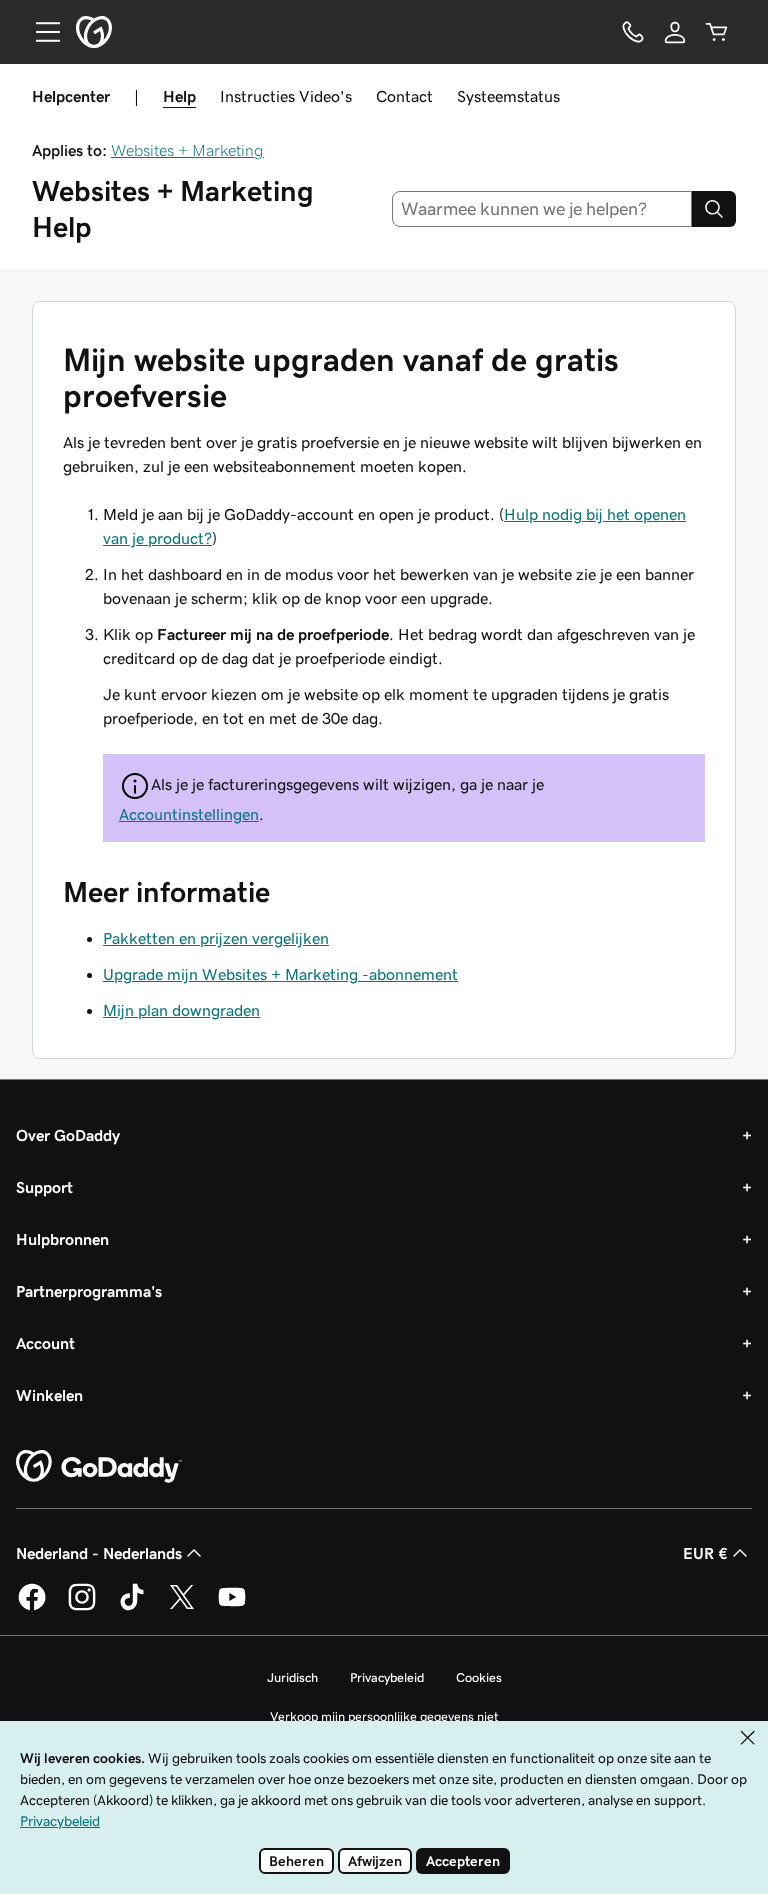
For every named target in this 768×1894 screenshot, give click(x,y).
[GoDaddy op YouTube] (232, 1607)
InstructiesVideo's (286, 96)
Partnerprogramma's (89, 1291)
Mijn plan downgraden (181, 1010)
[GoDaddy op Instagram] (82, 1607)
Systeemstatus (508, 96)
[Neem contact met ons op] (633, 32)
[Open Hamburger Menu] (40, 32)
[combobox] (542, 209)
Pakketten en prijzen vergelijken (216, 938)
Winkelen (49, 1395)
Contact (404, 96)
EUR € (705, 1553)
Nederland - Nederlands (99, 1553)
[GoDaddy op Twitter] (182, 1607)
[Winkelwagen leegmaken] (717, 32)
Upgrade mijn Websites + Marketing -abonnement (280, 974)
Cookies (479, 1677)
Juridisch (292, 1677)
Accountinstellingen (189, 814)
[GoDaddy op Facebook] (32, 1607)
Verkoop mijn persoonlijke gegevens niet (384, 1716)
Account (45, 1343)
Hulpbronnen (62, 1239)
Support (44, 1187)
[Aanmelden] (675, 32)
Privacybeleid (387, 1677)
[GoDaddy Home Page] (99, 1467)
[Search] (714, 209)
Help (179, 96)
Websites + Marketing (187, 150)
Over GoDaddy (68, 1135)
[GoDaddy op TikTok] (132, 1607)
